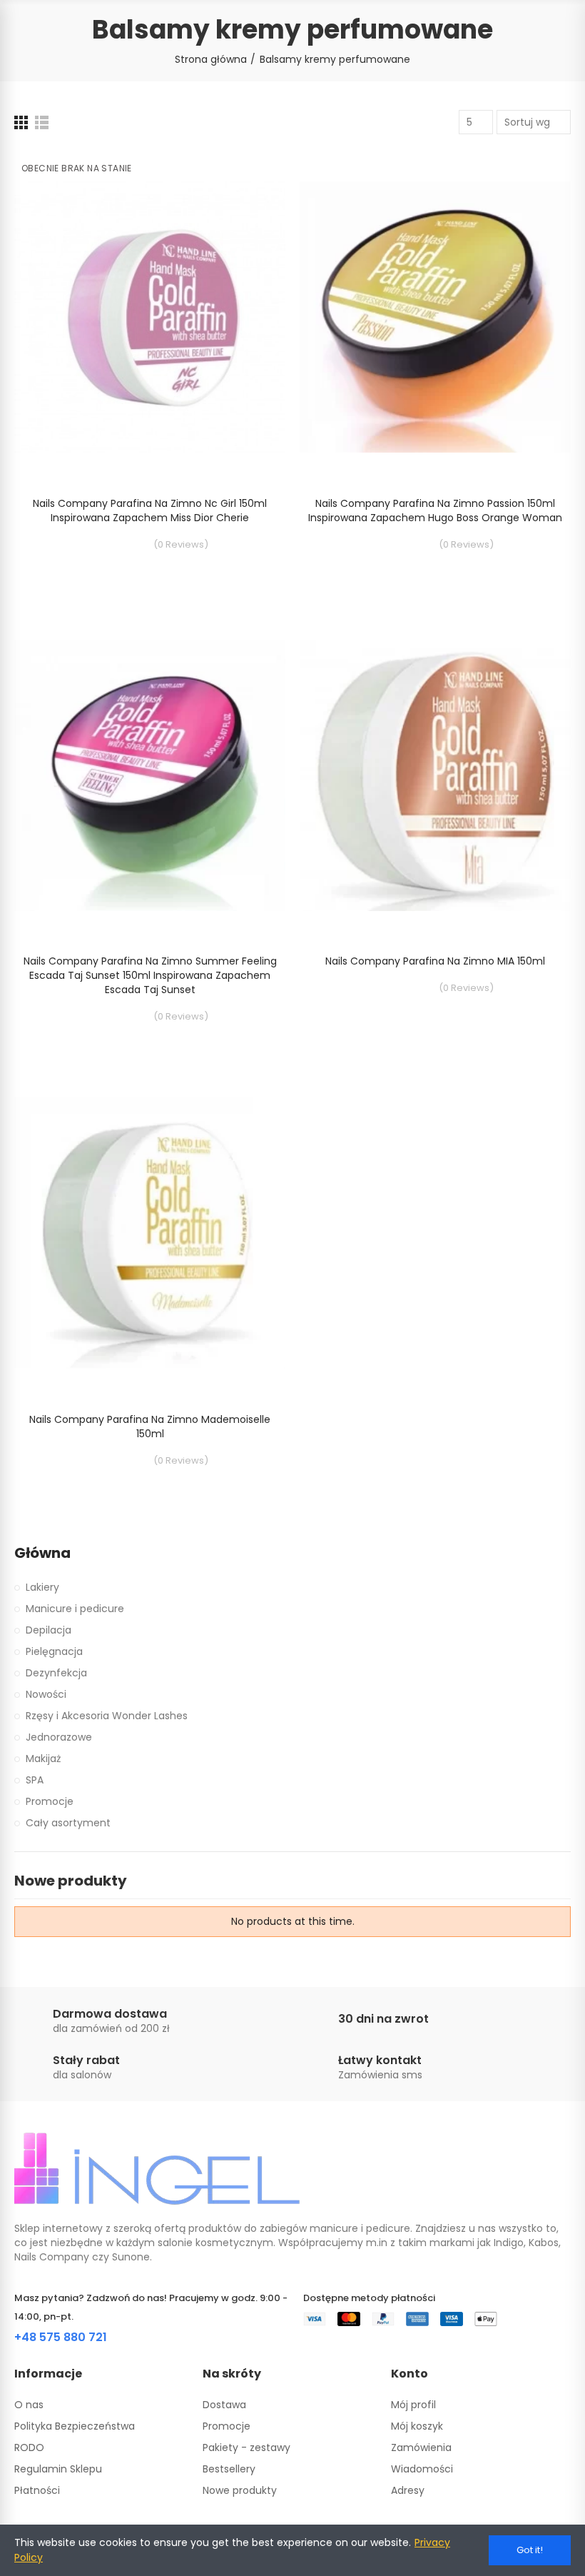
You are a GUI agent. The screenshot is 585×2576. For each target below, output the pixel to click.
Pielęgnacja (54, 1651)
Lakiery (42, 1587)
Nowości (46, 1694)
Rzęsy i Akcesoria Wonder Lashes (107, 1716)
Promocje (50, 1801)
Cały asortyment (68, 1823)
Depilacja (49, 1630)
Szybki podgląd (250, 202)
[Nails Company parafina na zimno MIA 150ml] (435, 775)
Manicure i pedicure (75, 1609)
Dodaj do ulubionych (250, 173)
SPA (35, 1780)
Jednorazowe (59, 1737)
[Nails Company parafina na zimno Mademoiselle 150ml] (150, 1233)
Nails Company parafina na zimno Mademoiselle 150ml (150, 1427)
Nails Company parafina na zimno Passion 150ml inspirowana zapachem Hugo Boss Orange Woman (435, 510)
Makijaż (43, 1759)
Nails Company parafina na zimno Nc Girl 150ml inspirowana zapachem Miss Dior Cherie (150, 510)
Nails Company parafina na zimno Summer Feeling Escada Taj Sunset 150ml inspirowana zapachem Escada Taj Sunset (150, 975)
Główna (42, 1553)
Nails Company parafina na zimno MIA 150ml (435, 961)
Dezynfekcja (56, 1673)
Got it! (530, 2550)
